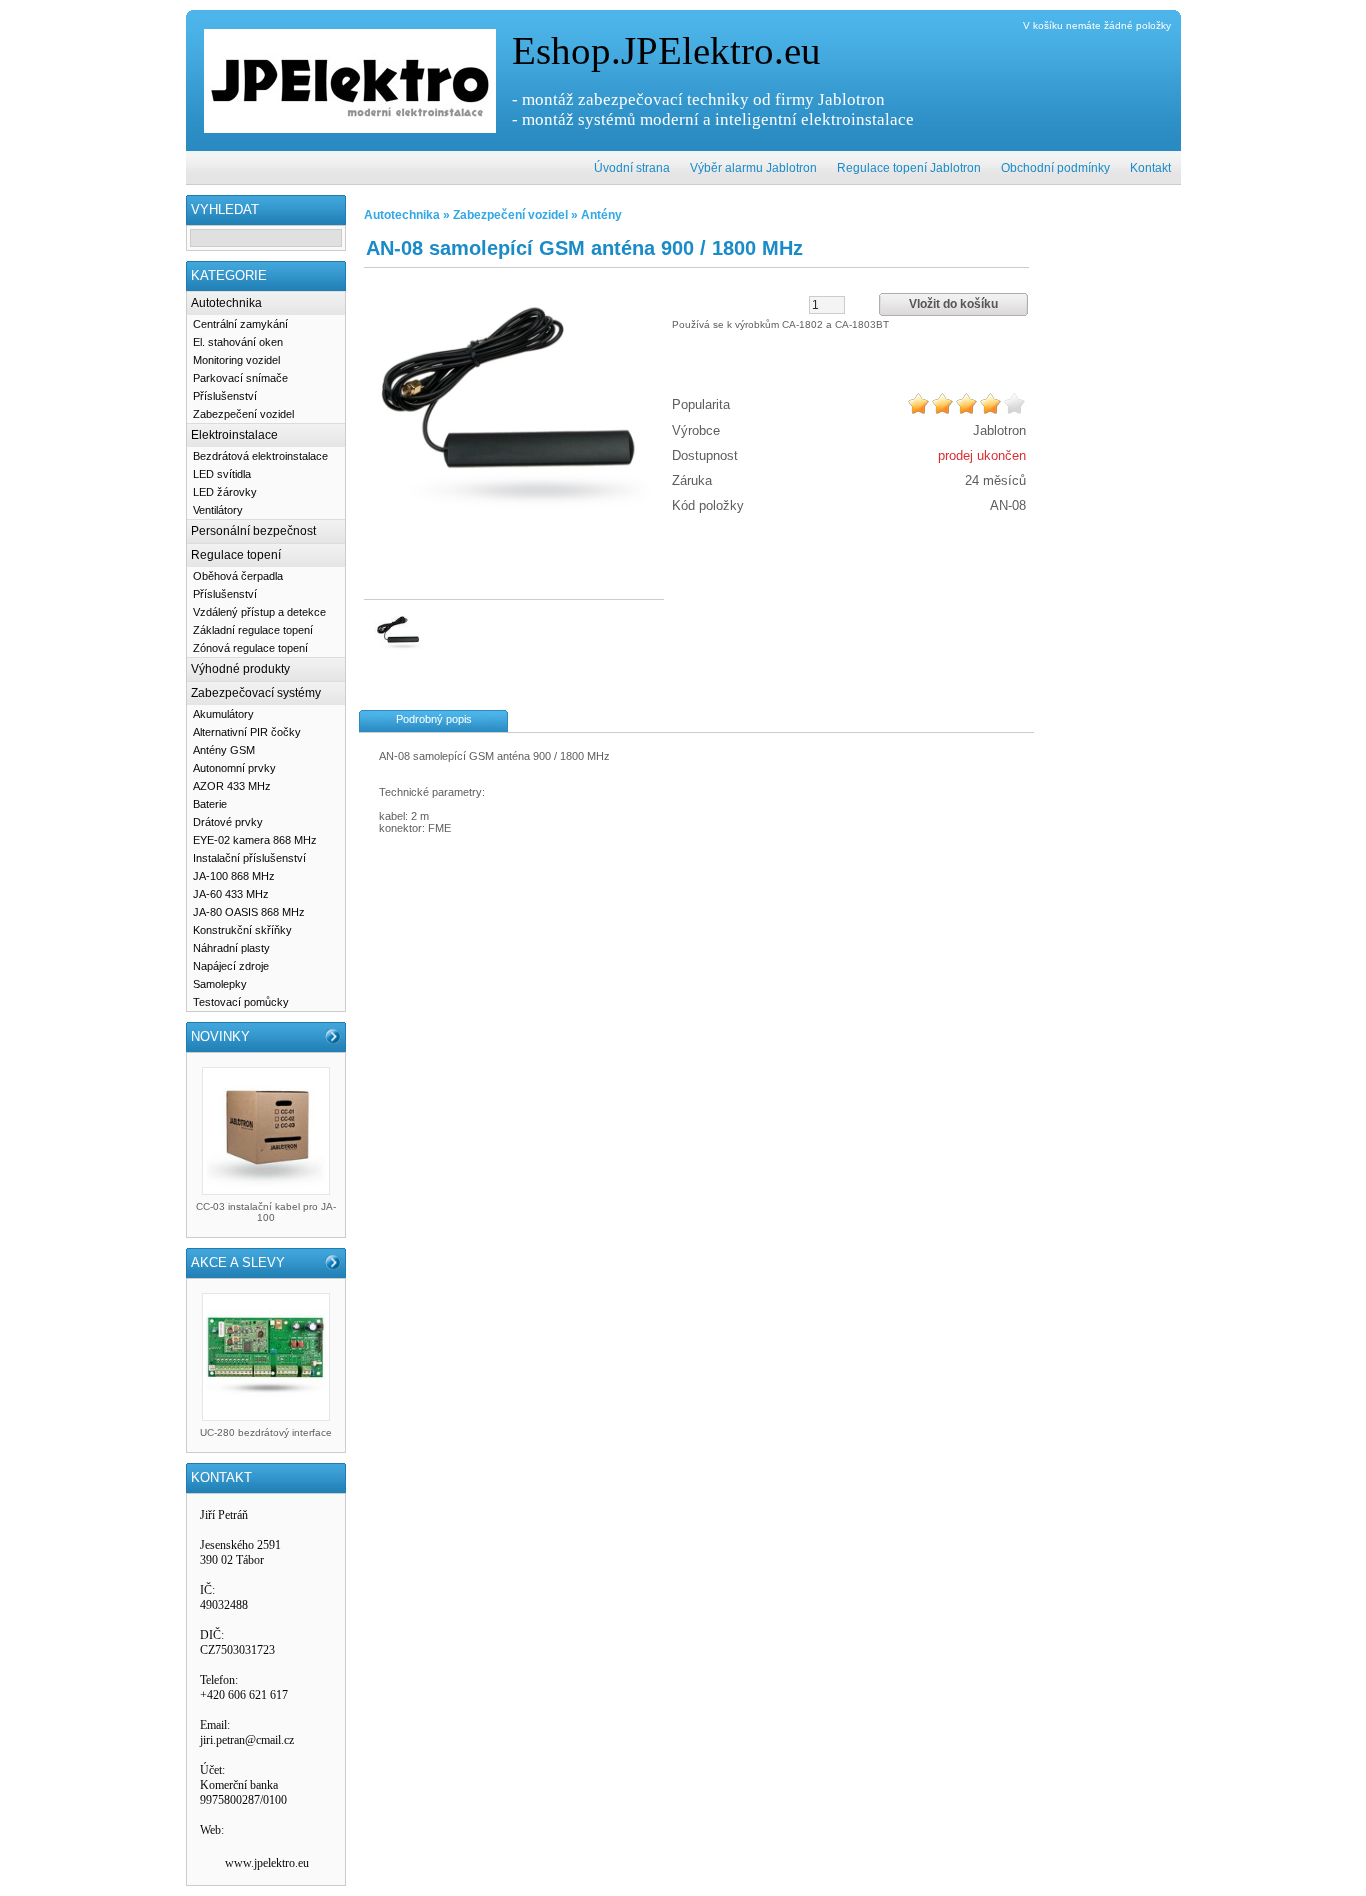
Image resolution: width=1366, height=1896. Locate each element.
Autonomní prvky (234, 768)
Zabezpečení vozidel (243, 414)
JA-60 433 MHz (231, 894)
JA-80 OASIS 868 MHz (249, 912)
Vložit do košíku (953, 304)
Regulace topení (236, 555)
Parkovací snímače (240, 378)
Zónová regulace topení (250, 648)
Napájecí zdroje (231, 966)
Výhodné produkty (240, 669)
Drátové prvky (228, 822)
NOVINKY (220, 1036)
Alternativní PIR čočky (247, 732)
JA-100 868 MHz (234, 876)
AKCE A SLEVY (238, 1262)
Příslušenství (225, 396)
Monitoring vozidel (236, 360)
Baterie (210, 804)
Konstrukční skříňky (242, 930)
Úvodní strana (632, 168)
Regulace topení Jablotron (909, 168)
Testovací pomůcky (241, 1002)
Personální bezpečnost (253, 531)
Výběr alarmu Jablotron (753, 168)
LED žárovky (225, 492)
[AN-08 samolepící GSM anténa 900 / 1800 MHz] (514, 421)
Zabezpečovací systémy (256, 693)
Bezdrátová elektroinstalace (260, 456)
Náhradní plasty (231, 948)
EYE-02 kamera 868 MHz (255, 840)
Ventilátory (218, 510)
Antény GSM (224, 750)
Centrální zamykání (240, 324)
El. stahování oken (238, 342)
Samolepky (220, 984)
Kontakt (1150, 168)
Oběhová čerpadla (238, 576)
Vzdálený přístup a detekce (259, 612)
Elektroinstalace (234, 435)
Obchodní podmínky (1055, 168)
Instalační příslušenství (249, 858)
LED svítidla (222, 474)
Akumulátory (223, 714)
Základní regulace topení (253, 630)
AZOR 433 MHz (232, 786)
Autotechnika (226, 303)
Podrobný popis (434, 719)
